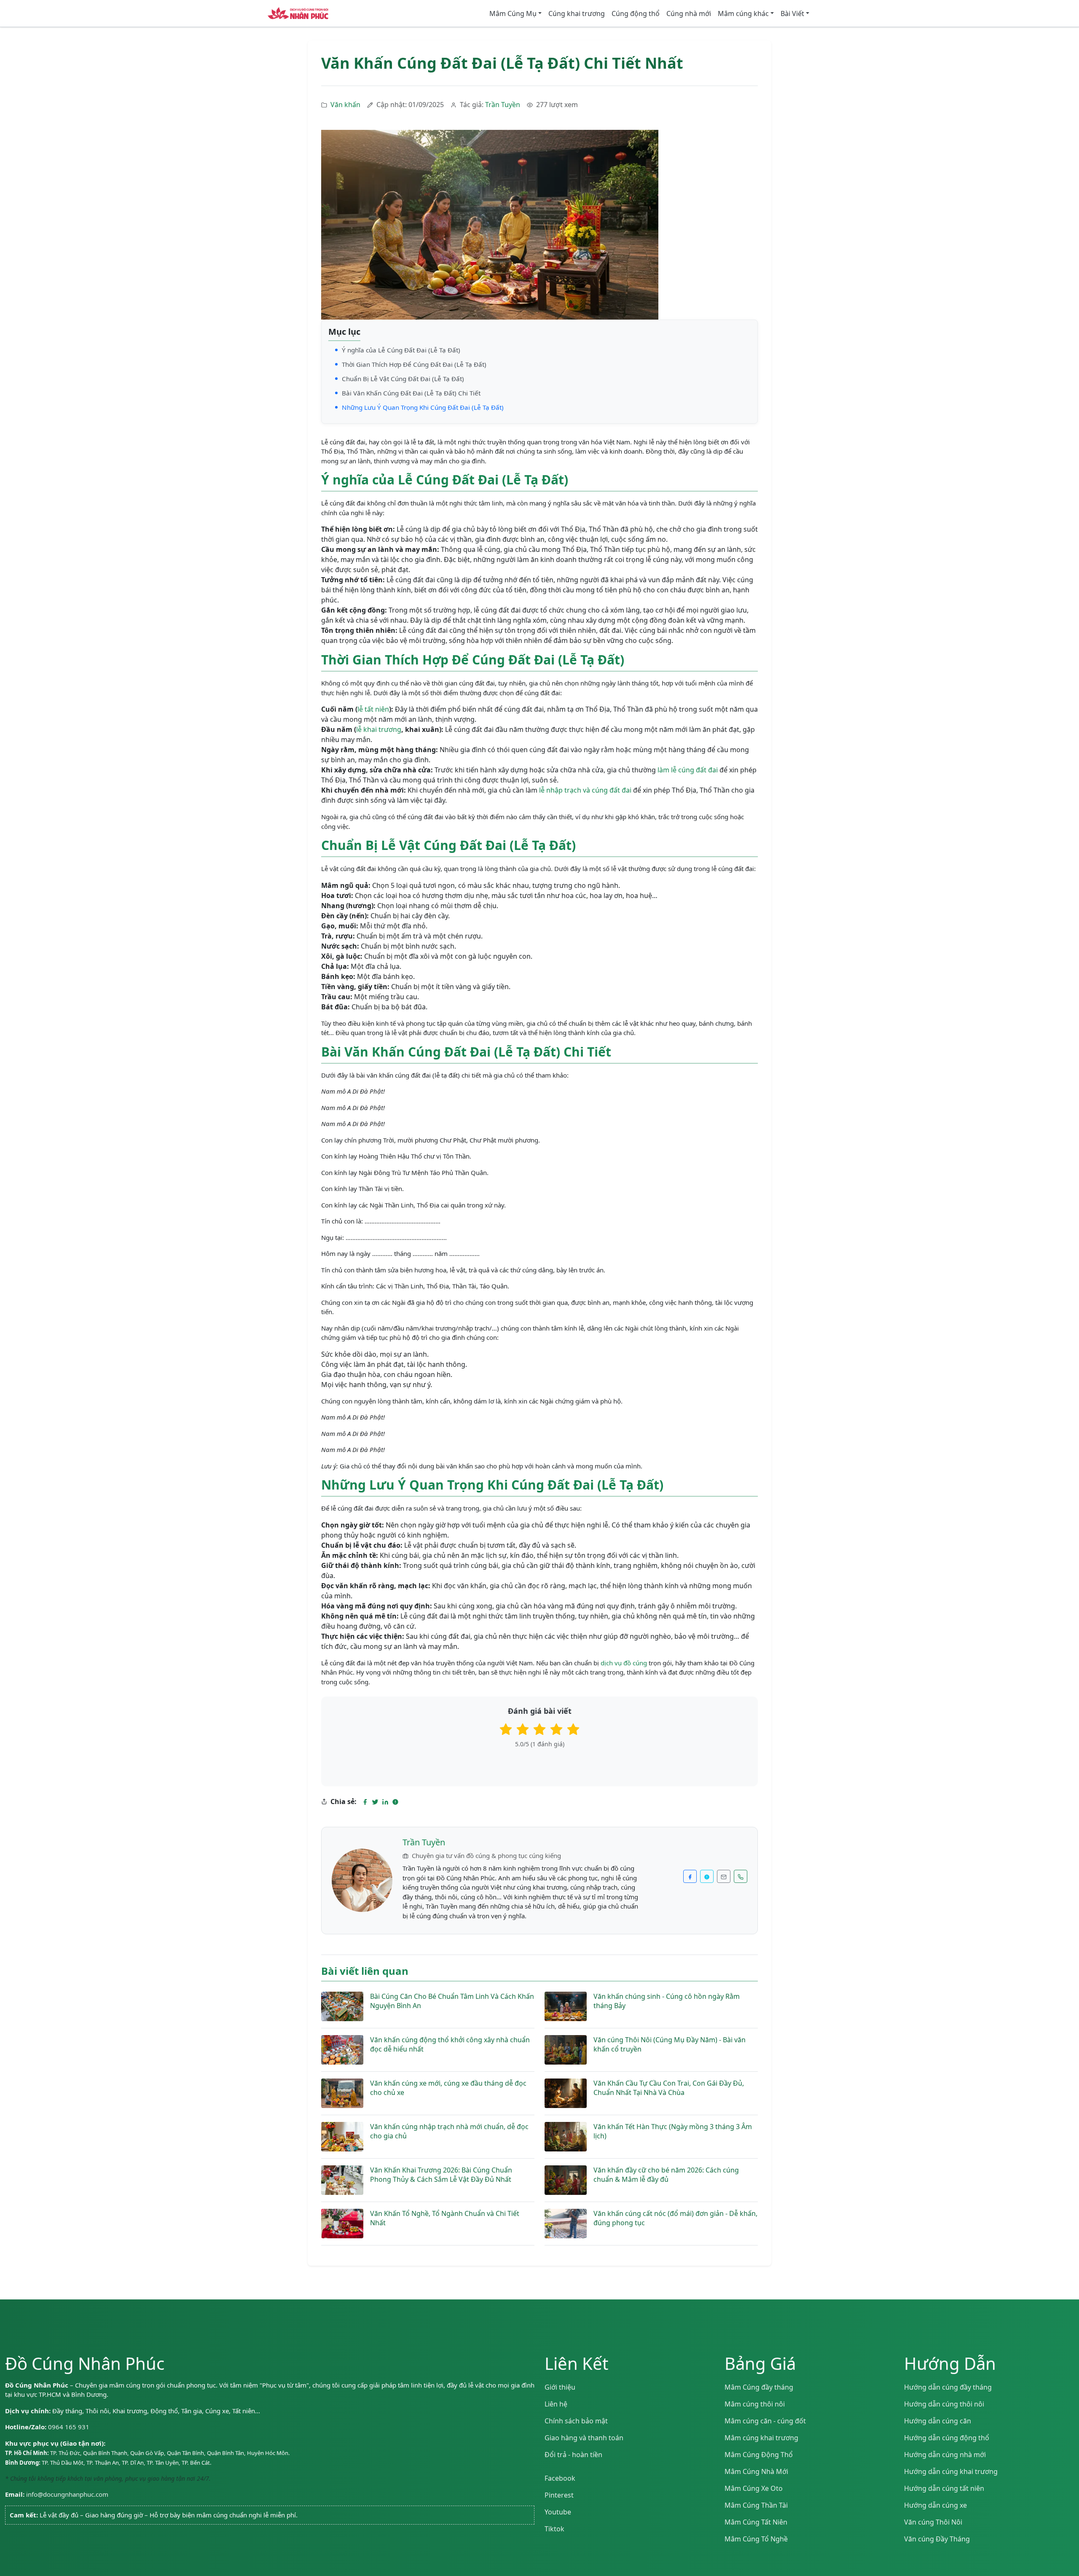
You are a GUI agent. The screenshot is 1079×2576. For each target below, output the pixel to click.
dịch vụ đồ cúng (624, 1663)
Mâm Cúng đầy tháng (759, 2387)
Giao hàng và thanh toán (584, 2438)
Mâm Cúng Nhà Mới (756, 2471)
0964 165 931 (69, 2427)
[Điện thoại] (741, 1876)
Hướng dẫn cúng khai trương (951, 2471)
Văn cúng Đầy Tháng (937, 2539)
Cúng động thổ (636, 13)
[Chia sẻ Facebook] (365, 1802)
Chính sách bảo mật (576, 2421)
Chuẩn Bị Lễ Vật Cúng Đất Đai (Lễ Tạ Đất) (403, 379)
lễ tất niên (373, 709)
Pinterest (559, 2495)
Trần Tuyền (503, 105)
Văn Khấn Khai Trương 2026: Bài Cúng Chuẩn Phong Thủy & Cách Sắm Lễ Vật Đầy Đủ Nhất (441, 2175)
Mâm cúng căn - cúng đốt (765, 2421)
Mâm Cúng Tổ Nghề (756, 2539)
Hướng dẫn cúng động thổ (947, 2438)
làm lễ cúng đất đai (688, 770)
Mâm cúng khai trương (761, 2438)
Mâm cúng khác (743, 13)
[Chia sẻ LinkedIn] (385, 1802)
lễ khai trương (379, 729)
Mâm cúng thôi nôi (755, 2404)
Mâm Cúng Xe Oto (754, 2488)
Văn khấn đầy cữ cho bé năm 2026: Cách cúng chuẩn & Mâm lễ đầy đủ (666, 2175)
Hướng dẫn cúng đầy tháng (948, 2387)
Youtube (558, 2512)
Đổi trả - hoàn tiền (573, 2455)
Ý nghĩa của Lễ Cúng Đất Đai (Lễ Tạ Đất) (401, 350)
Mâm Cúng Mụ (513, 13)
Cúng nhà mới (689, 13)
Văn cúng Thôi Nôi (933, 2522)
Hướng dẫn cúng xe (935, 2505)
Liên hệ (556, 2404)
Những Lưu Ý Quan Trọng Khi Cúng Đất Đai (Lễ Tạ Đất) (423, 407)
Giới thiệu (560, 2387)
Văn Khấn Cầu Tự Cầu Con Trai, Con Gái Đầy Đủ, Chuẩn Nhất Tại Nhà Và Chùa (669, 2088)
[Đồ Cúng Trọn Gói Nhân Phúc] (298, 13)
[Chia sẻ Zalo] (395, 1802)
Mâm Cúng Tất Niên (756, 2522)
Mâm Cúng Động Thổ (759, 2455)
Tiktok (554, 2529)
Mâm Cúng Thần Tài (756, 2505)
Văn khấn (345, 105)
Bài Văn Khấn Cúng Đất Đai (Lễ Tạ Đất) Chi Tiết (411, 393)
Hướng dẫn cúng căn (938, 2421)
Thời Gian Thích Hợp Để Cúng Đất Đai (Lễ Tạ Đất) (414, 364)
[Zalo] (707, 1876)
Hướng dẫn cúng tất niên (944, 2488)
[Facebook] (690, 1876)
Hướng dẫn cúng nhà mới (945, 2455)
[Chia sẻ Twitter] (375, 1802)
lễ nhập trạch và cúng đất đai (585, 790)
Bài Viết (792, 13)
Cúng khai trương (577, 13)
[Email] (724, 1876)
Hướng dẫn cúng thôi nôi (944, 2404)
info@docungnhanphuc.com (67, 2494)
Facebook (560, 2478)
